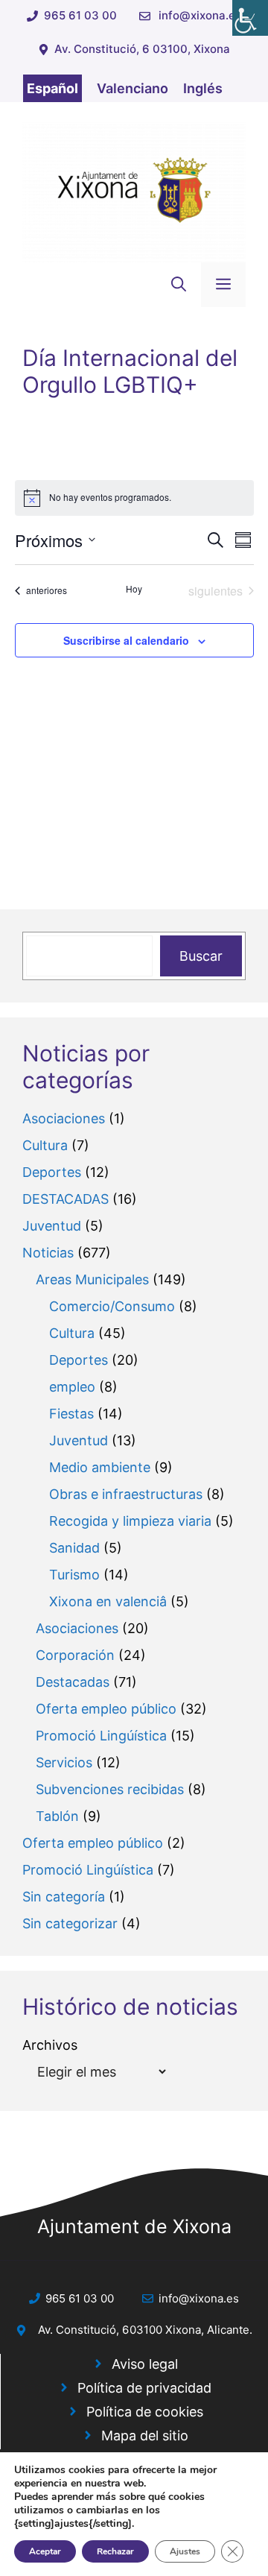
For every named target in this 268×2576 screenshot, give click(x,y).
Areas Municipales (92, 1279)
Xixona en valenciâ (108, 1601)
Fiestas (71, 1414)
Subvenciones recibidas (110, 1789)
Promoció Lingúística (101, 1736)
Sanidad (74, 1548)
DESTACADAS (66, 1199)
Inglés (203, 88)
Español (52, 88)
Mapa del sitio (145, 2435)
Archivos (50, 2045)
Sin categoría (64, 1897)
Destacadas (73, 1682)
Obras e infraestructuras (126, 1494)
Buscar (201, 956)
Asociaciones (64, 1118)
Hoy (134, 589)
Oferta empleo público (106, 1709)
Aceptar (45, 2551)
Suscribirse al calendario (126, 640)
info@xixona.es (200, 15)
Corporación (75, 1655)
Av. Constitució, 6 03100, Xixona (142, 49)
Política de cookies (145, 2412)
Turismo (74, 1575)
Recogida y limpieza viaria (130, 1521)
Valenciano (133, 88)
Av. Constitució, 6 (83, 2330)
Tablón (57, 1816)
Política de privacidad (144, 2388)
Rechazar (115, 2551)
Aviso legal (145, 2364)
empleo (72, 1387)
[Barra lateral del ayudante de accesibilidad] (250, 18)
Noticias (48, 1253)
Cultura (45, 1145)
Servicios (64, 1762)
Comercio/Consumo (112, 1306)
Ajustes (185, 2551)
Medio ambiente (100, 1467)
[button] (179, 285)
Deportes (52, 1172)
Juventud (52, 1226)
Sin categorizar (70, 1923)
